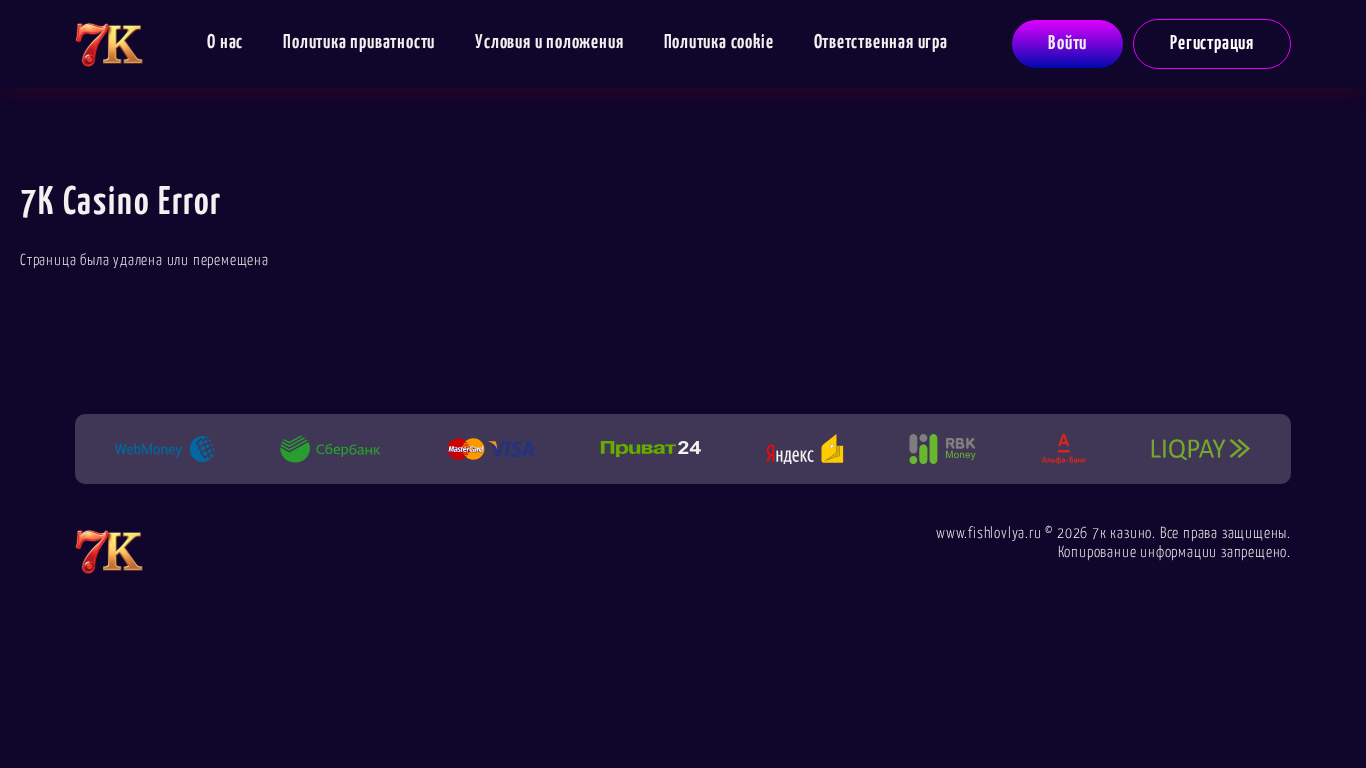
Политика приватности (359, 42)
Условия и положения (549, 42)
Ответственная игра (881, 42)
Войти (1067, 43)
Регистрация (1212, 43)
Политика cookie (719, 42)
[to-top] (1345, 710)
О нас (225, 42)
